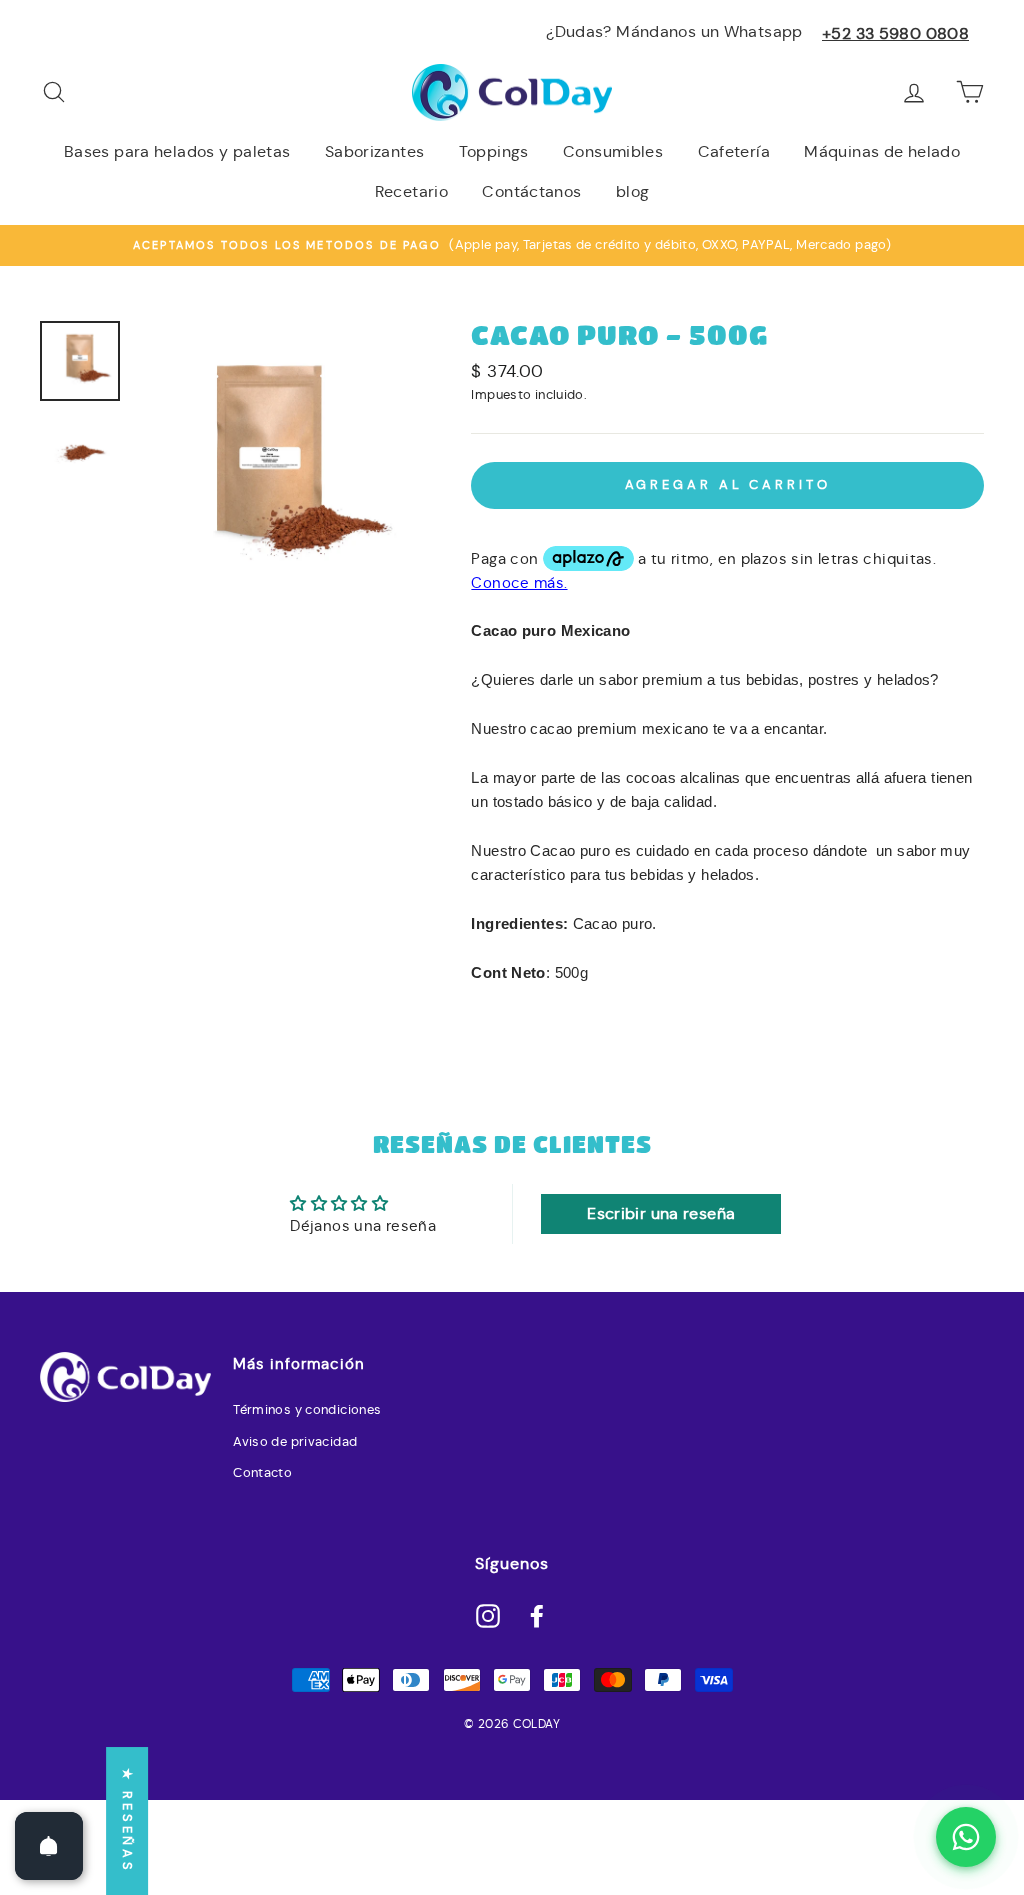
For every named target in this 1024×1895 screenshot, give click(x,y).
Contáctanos (531, 191)
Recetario (411, 191)
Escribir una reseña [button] (661, 1213)
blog (633, 191)
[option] (512, 245)
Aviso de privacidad (295, 1442)
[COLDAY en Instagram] (488, 1615)
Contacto (262, 1473)
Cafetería (734, 151)
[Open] (49, 1846)
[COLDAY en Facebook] (537, 1615)
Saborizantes (375, 151)
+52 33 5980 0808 (895, 33)
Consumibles (613, 151)
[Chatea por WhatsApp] (966, 1837)
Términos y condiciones (307, 1410)
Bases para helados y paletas (177, 151)
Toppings (494, 151)
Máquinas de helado (882, 151)
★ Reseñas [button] (127, 1821)
